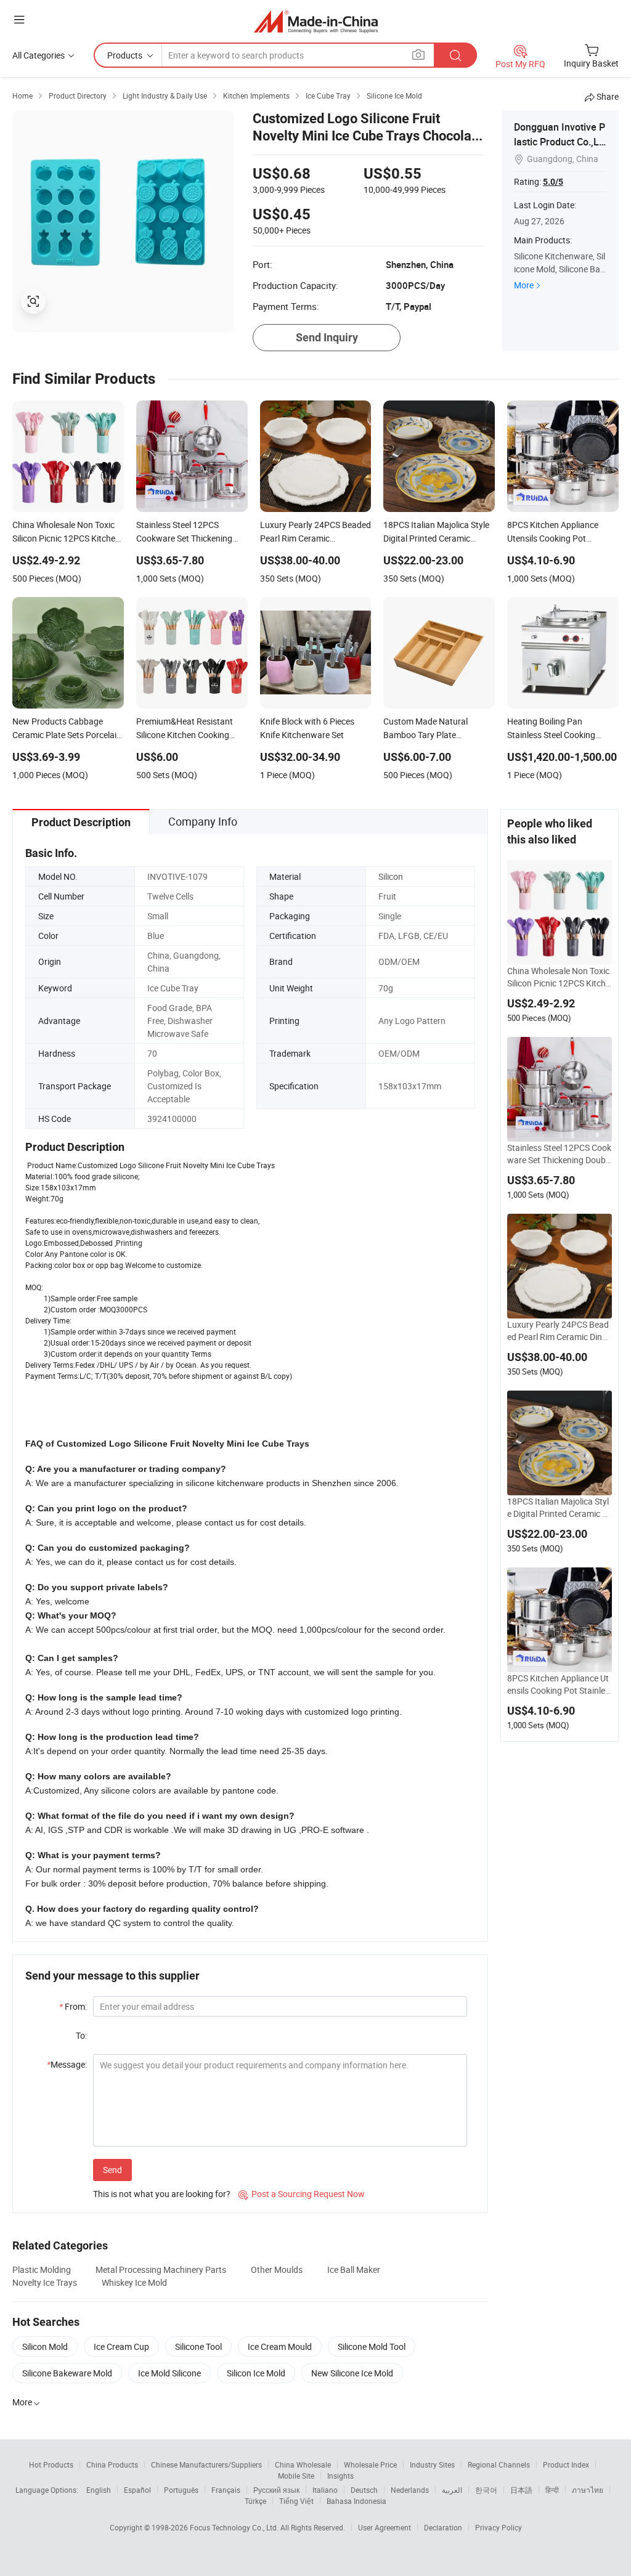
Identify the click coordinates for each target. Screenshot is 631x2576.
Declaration (443, 2527)
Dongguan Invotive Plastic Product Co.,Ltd (560, 142)
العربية (452, 2490)
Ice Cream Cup (121, 2346)
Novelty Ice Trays (45, 2282)
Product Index (566, 2464)
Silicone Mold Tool (372, 2346)
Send (112, 2170)
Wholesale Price (370, 2464)
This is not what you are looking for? (162, 2194)
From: (73, 2006)
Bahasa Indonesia (356, 2501)
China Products (112, 2464)
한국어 (486, 2490)
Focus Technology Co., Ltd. (235, 2527)
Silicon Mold (45, 2346)
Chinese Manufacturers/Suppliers (206, 2464)
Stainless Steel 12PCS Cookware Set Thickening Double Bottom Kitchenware (560, 1154)
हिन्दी (552, 2490)
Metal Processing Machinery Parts (161, 2269)
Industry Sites (432, 2464)
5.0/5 (553, 182)
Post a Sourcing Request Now (302, 2194)
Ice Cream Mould (280, 2346)
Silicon (391, 876)
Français (226, 2490)
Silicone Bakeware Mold (67, 2373)
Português (181, 2490)
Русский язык (276, 2490)
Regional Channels (499, 2464)
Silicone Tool (198, 2346)
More (524, 285)
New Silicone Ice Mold (352, 2373)
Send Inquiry (327, 337)
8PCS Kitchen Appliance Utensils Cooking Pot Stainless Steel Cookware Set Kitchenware (558, 1684)
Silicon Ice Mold (256, 2373)
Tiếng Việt (296, 2501)
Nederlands (410, 2490)
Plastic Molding (42, 2269)
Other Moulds (277, 2269)
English (99, 2490)
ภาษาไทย (588, 2490)
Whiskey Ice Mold (134, 2282)
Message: (67, 2064)
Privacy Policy (499, 2527)
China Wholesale (303, 2464)
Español (137, 2490)
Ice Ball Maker (354, 2269)
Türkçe (255, 2501)
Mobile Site (296, 2476)
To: (81, 2035)
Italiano (325, 2490)
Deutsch (364, 2490)
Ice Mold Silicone (169, 2373)
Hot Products (51, 2464)
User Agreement (385, 2527)
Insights (340, 2476)
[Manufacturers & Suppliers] (316, 21)
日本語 (521, 2490)
